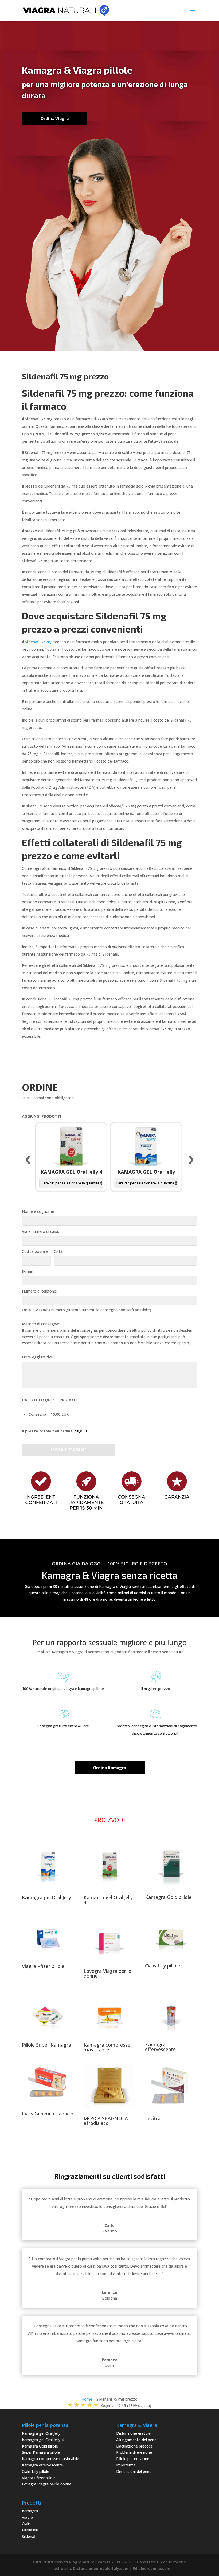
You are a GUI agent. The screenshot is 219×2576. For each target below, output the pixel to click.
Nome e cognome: (38, 1211)
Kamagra (30, 2511)
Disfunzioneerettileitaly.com (101, 2568)
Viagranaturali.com (87, 2562)
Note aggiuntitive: (38, 1357)
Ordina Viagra (55, 118)
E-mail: (28, 1271)
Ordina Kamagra (110, 1767)
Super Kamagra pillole (41, 2452)
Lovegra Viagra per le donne (107, 1973)
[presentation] (28, 1160)
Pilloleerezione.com (152, 2568)
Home (87, 2399)
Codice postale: (35, 1251)
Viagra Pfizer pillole (43, 1966)
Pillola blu (30, 2530)
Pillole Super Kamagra (46, 2045)
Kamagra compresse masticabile (107, 2047)
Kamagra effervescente (160, 2047)
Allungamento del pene (136, 2440)
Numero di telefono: (40, 1291)
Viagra (28, 2517)
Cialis (26, 2524)
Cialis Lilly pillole (163, 1966)
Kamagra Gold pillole (168, 1897)
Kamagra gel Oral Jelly (46, 1897)
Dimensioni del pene (134, 2471)
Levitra (153, 2118)
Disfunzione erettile (133, 2433)
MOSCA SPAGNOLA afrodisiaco (106, 2121)
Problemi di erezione (134, 2452)
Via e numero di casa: (40, 1231)
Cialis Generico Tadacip (48, 2114)
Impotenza (126, 2465)
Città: (59, 1251)
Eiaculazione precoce (134, 2446)
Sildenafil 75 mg (39, 642)
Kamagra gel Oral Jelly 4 (108, 1900)
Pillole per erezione (133, 2459)
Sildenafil (30, 2536)
